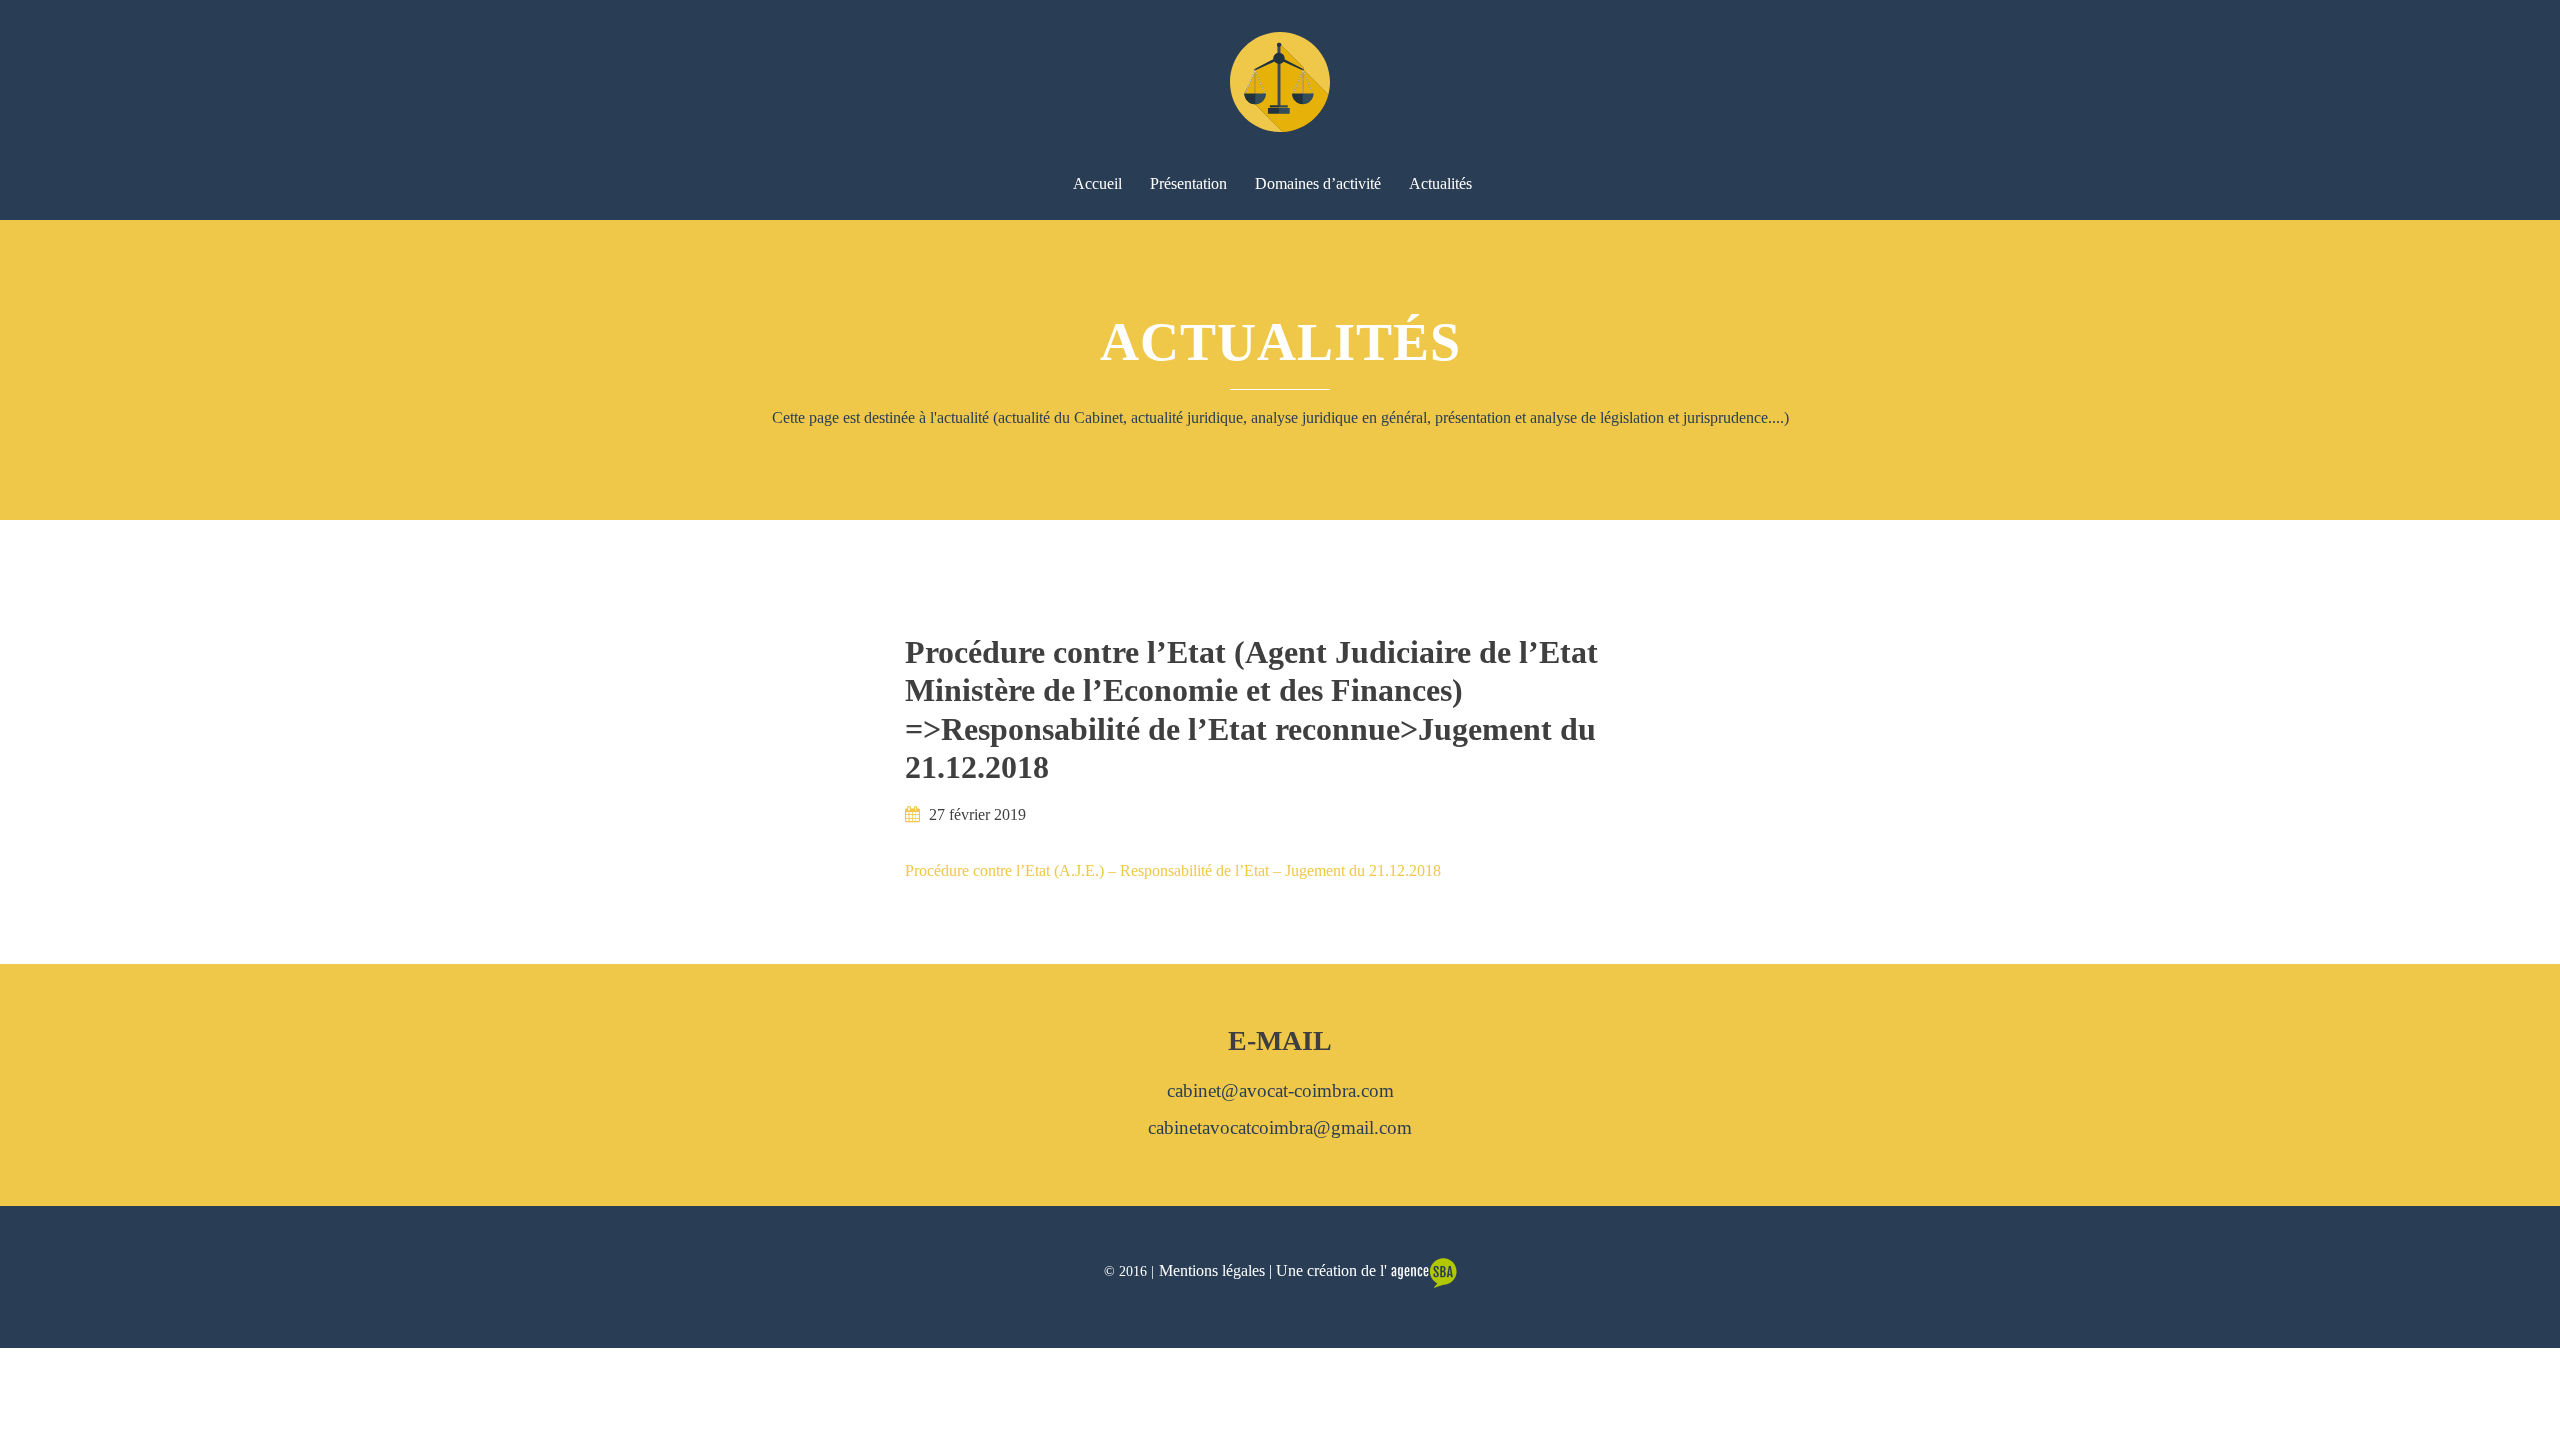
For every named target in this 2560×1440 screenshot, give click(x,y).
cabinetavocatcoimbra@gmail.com (1280, 1127)
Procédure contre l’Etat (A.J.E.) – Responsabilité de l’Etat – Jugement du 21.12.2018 (1173, 870)
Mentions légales (1212, 1270)
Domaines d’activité (1318, 183)
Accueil (1097, 183)
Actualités (1440, 183)
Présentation (1188, 183)
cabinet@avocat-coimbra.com (1280, 1090)
